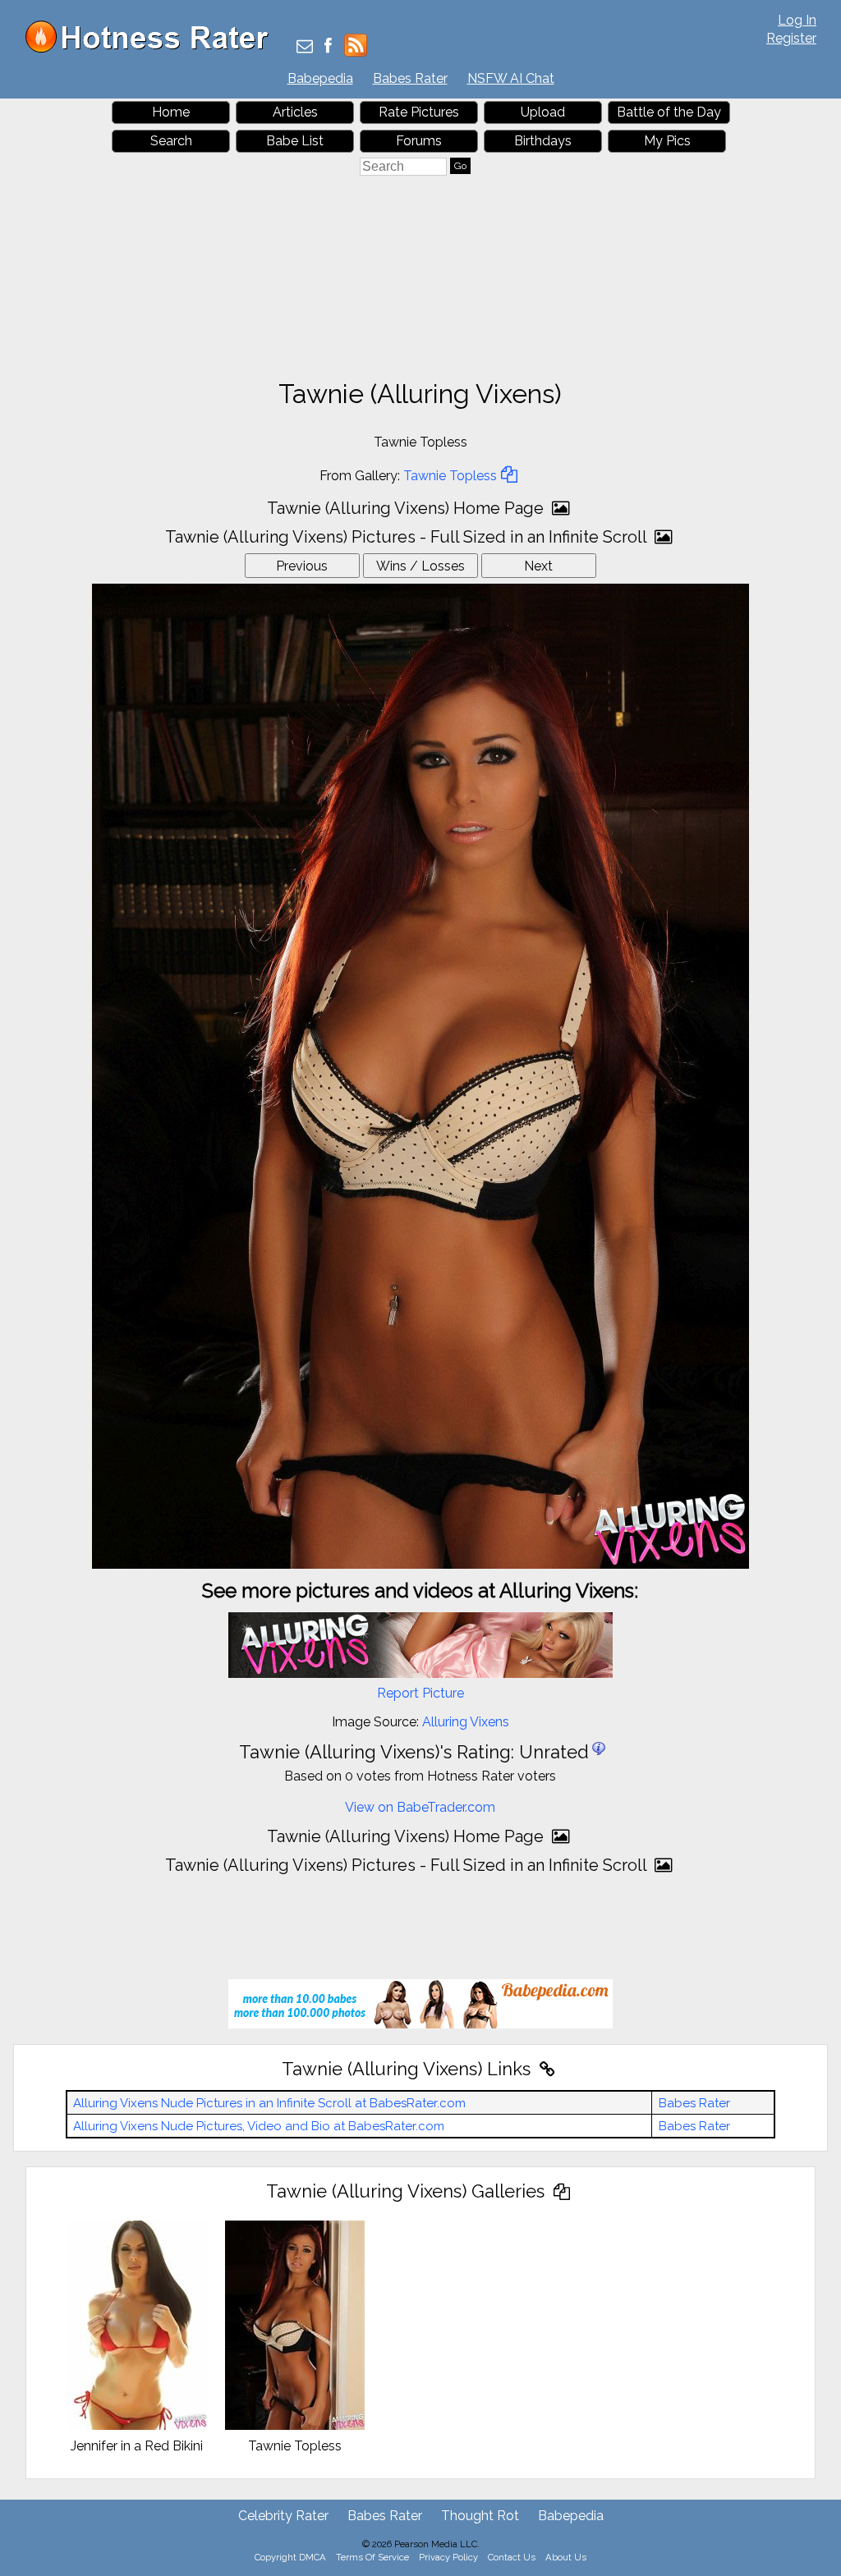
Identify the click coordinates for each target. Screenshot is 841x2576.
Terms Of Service (372, 2557)
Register (791, 38)
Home (171, 112)
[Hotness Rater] (153, 49)
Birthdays (543, 141)
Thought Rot (480, 2516)
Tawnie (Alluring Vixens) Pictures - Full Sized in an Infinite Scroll (408, 537)
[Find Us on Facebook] (328, 47)
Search (171, 141)
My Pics (667, 141)
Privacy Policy (448, 2557)
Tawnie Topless (450, 476)
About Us (566, 2557)
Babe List (295, 141)
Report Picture (420, 1693)
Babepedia (320, 78)
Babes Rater (410, 78)
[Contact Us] (305, 47)
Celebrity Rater (283, 2516)
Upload (543, 112)
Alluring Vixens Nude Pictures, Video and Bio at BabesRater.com (259, 2126)
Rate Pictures (419, 112)
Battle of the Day (669, 112)
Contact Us (512, 2557)
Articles (295, 112)
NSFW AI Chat (511, 78)
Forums (419, 141)
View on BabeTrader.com (420, 1807)
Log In (797, 20)
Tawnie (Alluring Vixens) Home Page (407, 508)
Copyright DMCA (290, 2557)
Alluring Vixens (466, 1722)
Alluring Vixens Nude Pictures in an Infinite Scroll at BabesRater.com (269, 2103)
